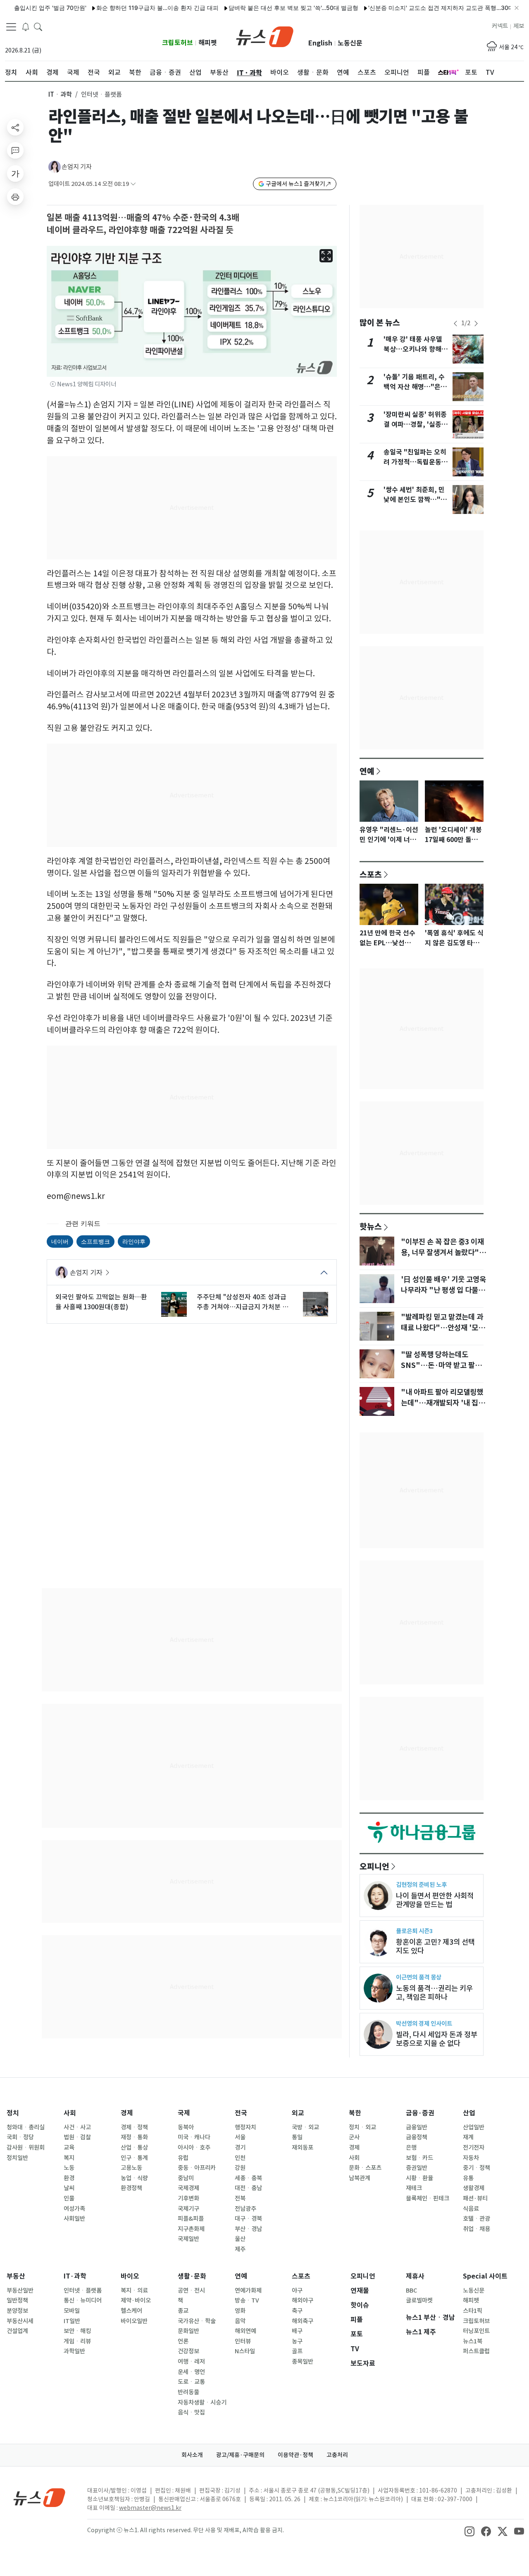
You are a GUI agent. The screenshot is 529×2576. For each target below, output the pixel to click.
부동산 (16, 2276)
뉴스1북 (473, 2341)
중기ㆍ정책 (477, 2168)
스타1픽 (473, 2311)
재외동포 (303, 2148)
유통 (468, 2178)
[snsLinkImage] (469, 2531)
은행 (411, 2148)
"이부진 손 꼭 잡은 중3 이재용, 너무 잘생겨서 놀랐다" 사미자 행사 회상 (442, 1253)
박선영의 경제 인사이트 (424, 2023)
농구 (297, 2341)
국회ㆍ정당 (20, 2137)
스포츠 (371, 874)
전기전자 (474, 2148)
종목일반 (303, 2362)
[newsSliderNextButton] (476, 323)
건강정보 (188, 2351)
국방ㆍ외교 (305, 2127)
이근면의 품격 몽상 (419, 1977)
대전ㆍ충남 (248, 2188)
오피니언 (374, 1866)
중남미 (186, 2178)
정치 (13, 2113)
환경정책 (131, 2188)
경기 (240, 2148)
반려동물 (188, 2392)
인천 (240, 2158)
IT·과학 (75, 2276)
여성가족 (74, 2209)
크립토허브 (178, 43)
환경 (69, 2178)
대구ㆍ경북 (248, 2219)
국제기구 (188, 2209)
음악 (240, 2321)
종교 (183, 2311)
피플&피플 (191, 2219)
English (320, 43)
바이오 (130, 2276)
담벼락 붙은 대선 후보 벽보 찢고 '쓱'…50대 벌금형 (259, 8)
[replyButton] (15, 150)
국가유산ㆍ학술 (197, 2321)
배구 (297, 2331)
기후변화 (188, 2198)
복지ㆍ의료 (134, 2291)
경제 (127, 2113)
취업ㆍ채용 (477, 2229)
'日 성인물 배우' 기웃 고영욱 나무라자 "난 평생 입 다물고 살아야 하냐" (443, 1290)
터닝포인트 (476, 2331)
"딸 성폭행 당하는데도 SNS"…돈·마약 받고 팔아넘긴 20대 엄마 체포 (441, 1365)
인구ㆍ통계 (134, 2158)
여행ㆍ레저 (191, 2362)
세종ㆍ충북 (248, 2178)
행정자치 (245, 2127)
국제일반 (188, 2239)
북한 (355, 2113)
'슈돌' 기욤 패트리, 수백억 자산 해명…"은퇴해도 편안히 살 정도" (415, 387)
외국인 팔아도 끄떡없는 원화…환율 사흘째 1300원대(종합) (101, 1302)
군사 (354, 2137)
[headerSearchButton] (38, 26)
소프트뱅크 (95, 1241)
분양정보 (17, 2311)
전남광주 (245, 2209)
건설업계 (17, 2331)
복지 (69, 2158)
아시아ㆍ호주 (194, 2148)
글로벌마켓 (419, 2300)
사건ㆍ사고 (77, 2127)
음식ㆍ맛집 (191, 2412)
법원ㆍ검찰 (77, 2137)
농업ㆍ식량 (134, 2178)
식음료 (471, 2209)
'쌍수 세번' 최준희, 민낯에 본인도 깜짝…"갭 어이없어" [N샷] (415, 500)
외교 (298, 2113)
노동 (69, 2168)
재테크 (414, 2188)
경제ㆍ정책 (134, 2127)
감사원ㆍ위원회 (26, 2148)
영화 (240, 2311)
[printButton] (15, 197)
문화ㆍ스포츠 (365, 2168)
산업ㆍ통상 (134, 2148)
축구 (297, 2311)
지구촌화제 (191, 2229)
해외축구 (303, 2321)
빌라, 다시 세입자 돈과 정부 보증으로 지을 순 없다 (437, 2039)
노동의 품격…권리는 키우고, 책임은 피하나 (434, 1993)
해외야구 (303, 2300)
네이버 (60, 1241)
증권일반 (417, 2168)
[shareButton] (15, 127)
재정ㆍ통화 (134, 2137)
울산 (240, 2239)
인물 (69, 2198)
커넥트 (500, 26)
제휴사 (415, 2276)
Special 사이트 (485, 2276)
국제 (184, 2113)
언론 (183, 2341)
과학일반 (74, 2351)
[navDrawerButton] (11, 27)
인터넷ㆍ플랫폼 (83, 2291)
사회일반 (74, 2219)
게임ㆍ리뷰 (77, 2341)
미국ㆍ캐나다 (194, 2137)
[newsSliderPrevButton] (455, 323)
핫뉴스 (371, 1226)
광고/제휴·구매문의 (240, 2455)
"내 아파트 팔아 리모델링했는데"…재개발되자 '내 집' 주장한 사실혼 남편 (442, 1403)
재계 (468, 2137)
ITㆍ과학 (60, 94)
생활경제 (474, 2188)
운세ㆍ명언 (191, 2372)
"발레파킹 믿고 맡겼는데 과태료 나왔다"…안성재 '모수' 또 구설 (442, 1328)
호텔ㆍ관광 (477, 2219)
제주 (240, 2249)
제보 (519, 26)
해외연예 (245, 2331)
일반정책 (17, 2300)
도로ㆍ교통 (191, 2382)
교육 (69, 2148)
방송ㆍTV (247, 2300)
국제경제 (188, 2188)
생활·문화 (192, 2276)
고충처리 (337, 2455)
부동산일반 (20, 2291)
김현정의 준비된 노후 (421, 1885)
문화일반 (188, 2331)
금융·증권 (420, 2113)
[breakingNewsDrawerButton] (26, 26)
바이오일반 (134, 2321)
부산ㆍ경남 (248, 2229)
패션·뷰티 (475, 2198)
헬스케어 (131, 2311)
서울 (240, 2137)
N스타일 (245, 2351)
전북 (240, 2198)
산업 (469, 2113)
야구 (297, 2291)
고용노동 (131, 2168)
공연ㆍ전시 (191, 2291)
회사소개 (192, 2455)
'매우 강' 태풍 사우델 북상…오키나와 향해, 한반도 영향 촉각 (414, 349)
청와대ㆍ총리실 (26, 2127)
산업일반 (474, 2127)
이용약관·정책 (295, 2455)
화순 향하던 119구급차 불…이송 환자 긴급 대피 (123, 8)
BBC (411, 2291)
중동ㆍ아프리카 (197, 2168)
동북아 (186, 2127)
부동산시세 (20, 2321)
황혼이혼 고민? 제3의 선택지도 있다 (435, 1946)
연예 (367, 771)
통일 (297, 2137)
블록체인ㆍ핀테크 (428, 2198)
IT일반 (72, 2321)
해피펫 (208, 43)
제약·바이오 (136, 2300)
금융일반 (417, 2127)
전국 (241, 2113)
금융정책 (417, 2137)
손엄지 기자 (77, 167)
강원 (240, 2168)
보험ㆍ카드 (419, 2158)
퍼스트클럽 (476, 2351)
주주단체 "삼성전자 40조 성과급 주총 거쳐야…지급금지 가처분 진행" (243, 1302)
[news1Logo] (39, 2497)
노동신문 (350, 43)
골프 (297, 2351)
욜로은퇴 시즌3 (414, 1931)
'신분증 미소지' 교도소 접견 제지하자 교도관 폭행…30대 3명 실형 (419, 8)
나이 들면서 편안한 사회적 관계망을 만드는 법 (435, 1900)
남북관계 (360, 2178)
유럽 (183, 2158)
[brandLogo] (265, 36)
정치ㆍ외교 (362, 2127)
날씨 (69, 2188)
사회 (70, 2113)
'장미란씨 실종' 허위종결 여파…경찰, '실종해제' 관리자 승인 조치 (416, 425)
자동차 (471, 2158)
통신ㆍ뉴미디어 (83, 2300)
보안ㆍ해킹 (77, 2331)
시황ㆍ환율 (419, 2178)
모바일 (72, 2311)
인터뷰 (243, 2341)
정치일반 (17, 2158)
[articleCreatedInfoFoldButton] (133, 184)
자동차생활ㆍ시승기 (202, 2402)
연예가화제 (248, 2291)
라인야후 (134, 1241)
